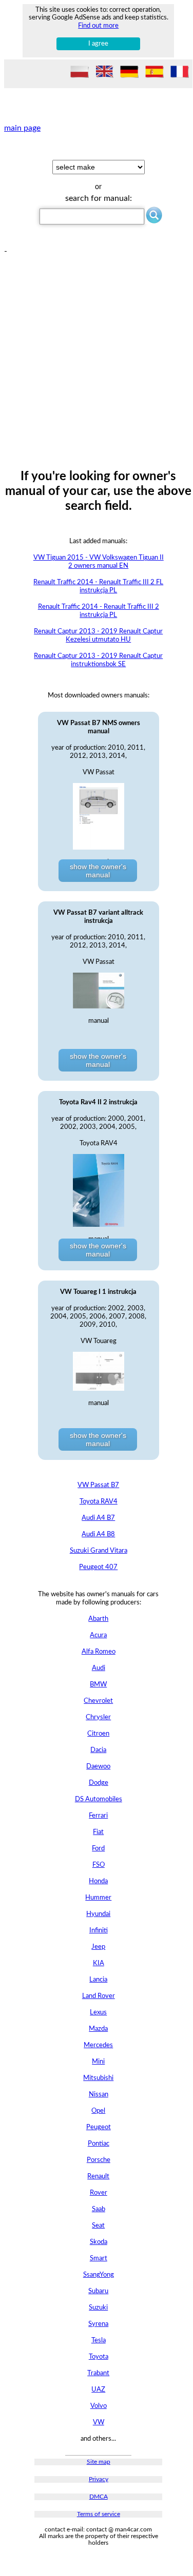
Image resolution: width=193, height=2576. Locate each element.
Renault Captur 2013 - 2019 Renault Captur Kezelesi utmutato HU (98, 636)
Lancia (98, 1980)
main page (22, 128)
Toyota (99, 2357)
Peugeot (99, 2127)
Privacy (99, 2479)
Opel (98, 2111)
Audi (99, 1668)
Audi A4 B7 (98, 1518)
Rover (99, 2193)
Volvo (99, 2406)
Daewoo (98, 1767)
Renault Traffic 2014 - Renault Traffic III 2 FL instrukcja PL (98, 586)
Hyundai (98, 1914)
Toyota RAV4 (99, 1502)
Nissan (99, 2095)
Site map (99, 2462)
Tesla (99, 2341)
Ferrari (98, 1816)
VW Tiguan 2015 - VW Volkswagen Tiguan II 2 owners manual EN (99, 562)
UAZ (98, 2390)
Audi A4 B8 (98, 1534)
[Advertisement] (96, 352)
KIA (99, 1963)
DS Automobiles (99, 1799)
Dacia (98, 1750)
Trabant (98, 2373)
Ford (98, 1849)
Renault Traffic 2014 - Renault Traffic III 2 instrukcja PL (99, 611)
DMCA (99, 2497)
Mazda (98, 2029)
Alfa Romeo (99, 1652)
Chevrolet (98, 1701)
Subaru (98, 2291)
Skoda (99, 2242)
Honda (98, 1881)
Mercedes (98, 2045)
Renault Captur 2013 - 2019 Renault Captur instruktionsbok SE (98, 660)
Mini (98, 2062)
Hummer (98, 1898)
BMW (98, 1685)
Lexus (98, 2013)
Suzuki (98, 2308)
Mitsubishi (98, 2078)
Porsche (99, 2160)
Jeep (98, 1947)
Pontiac (99, 2144)
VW (99, 2423)
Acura (98, 1635)
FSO (99, 1865)
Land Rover (99, 1996)
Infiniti (99, 1931)
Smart (99, 2259)
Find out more (98, 26)
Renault (98, 2177)
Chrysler (98, 1717)
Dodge (99, 1783)
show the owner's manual (98, 871)
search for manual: (99, 198)
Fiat (98, 1832)
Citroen (98, 1734)
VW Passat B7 (98, 1485)
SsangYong (99, 2275)
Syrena (98, 2324)
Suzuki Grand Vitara (99, 1551)
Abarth (98, 1619)
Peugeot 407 (98, 1567)
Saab (99, 2209)
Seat (98, 2226)
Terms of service (99, 2514)
